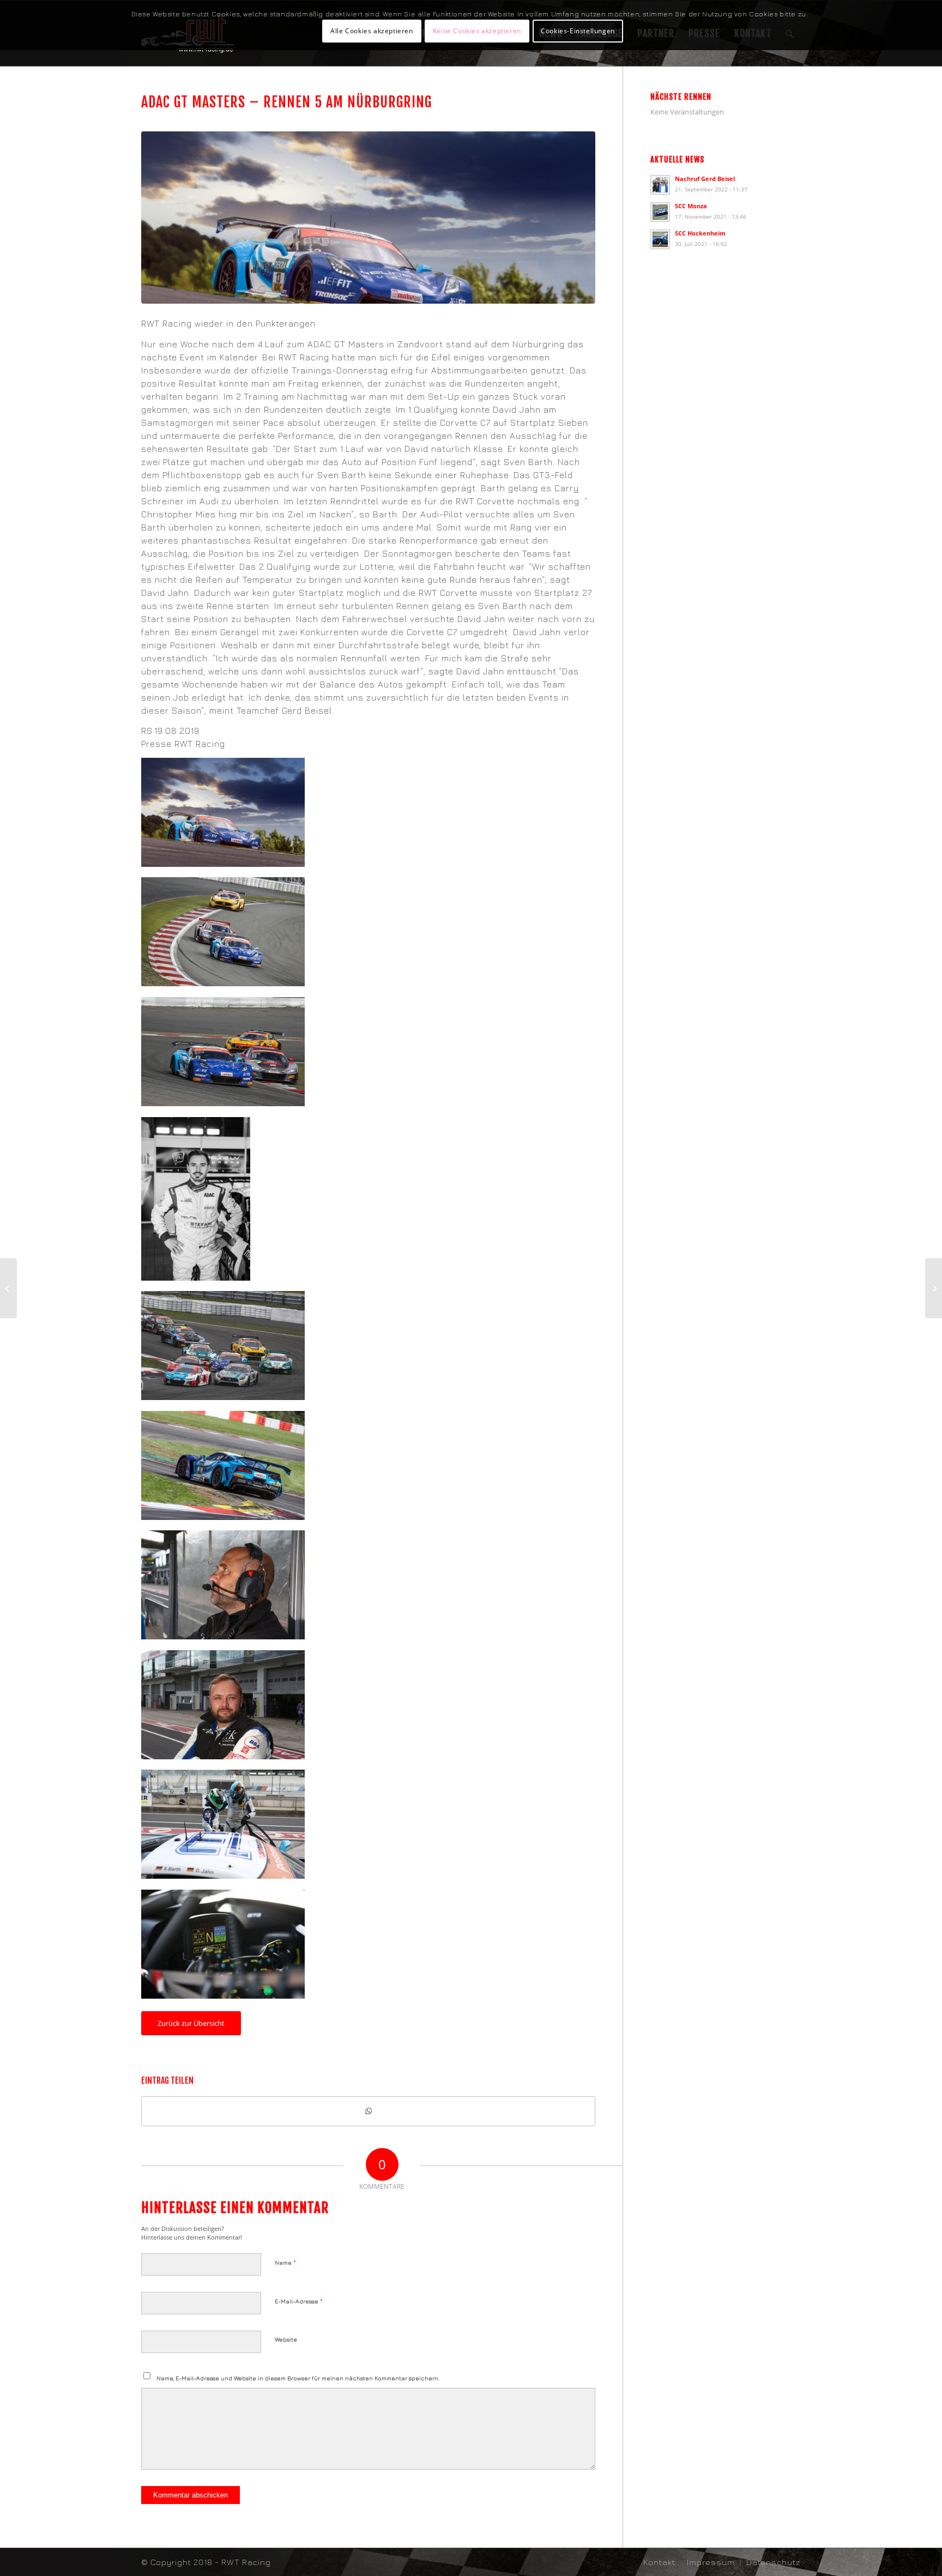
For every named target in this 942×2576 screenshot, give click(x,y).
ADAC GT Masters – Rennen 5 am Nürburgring (286, 102)
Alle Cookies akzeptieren (372, 31)
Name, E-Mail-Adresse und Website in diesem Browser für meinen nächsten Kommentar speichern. (298, 2378)
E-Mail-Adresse (299, 2301)
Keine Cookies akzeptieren (477, 31)
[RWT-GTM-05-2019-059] (368, 218)
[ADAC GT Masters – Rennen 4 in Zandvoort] (8, 1288)
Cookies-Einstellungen (578, 31)
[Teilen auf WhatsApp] (368, 2111)
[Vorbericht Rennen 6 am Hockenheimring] (934, 1288)
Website (286, 2339)
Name (285, 2262)
